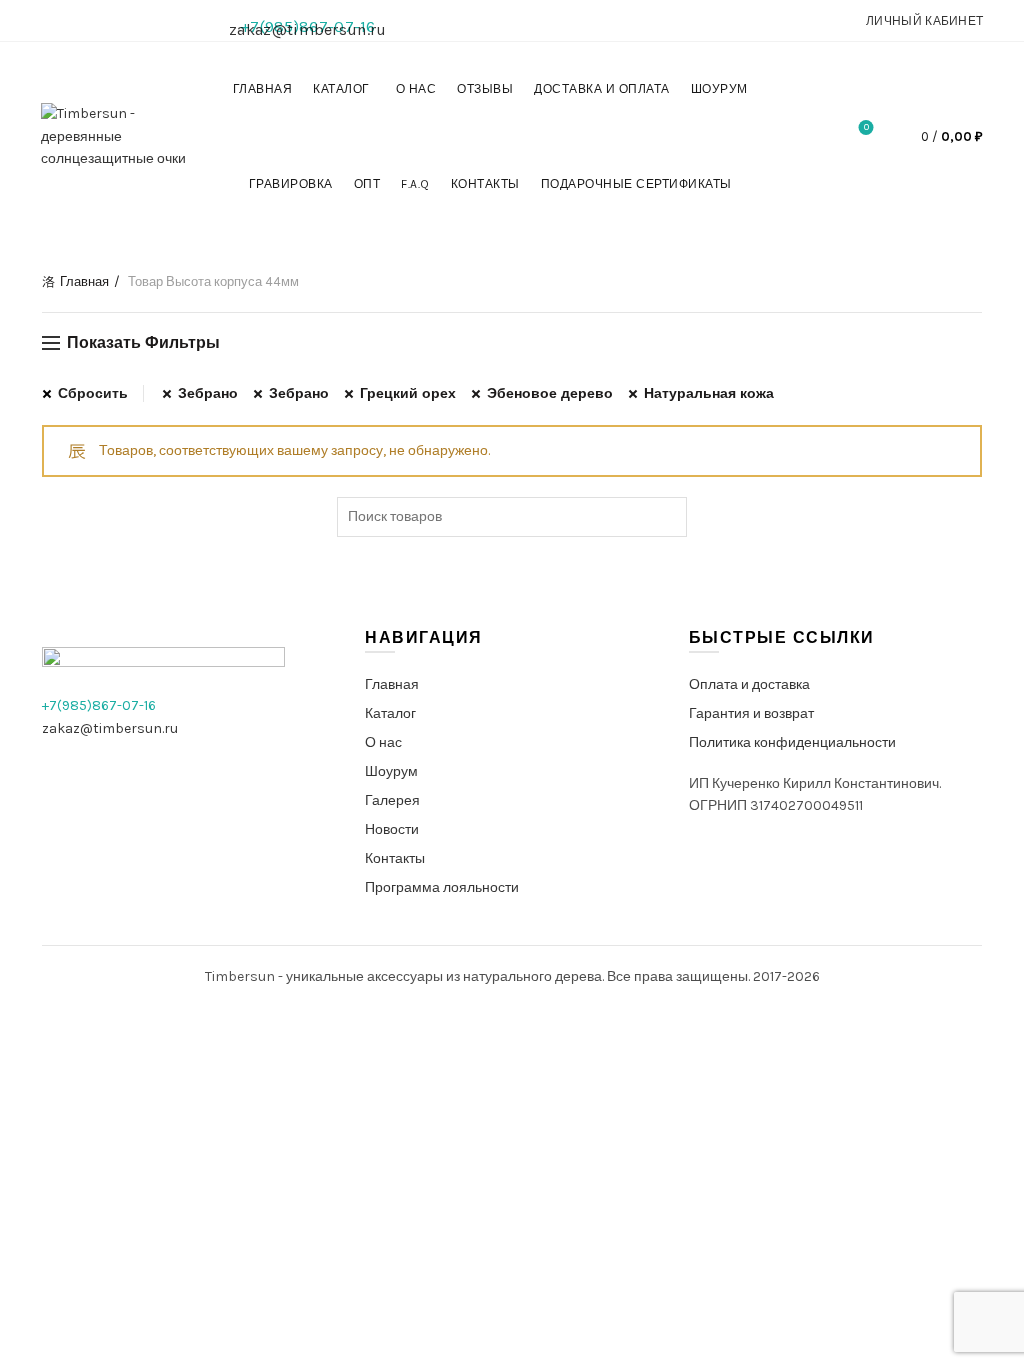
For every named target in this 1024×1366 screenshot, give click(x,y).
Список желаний (866, 127)
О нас (416, 89)
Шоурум (719, 89)
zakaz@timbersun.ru (307, 29)
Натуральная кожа (709, 393)
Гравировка (291, 184)
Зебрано (208, 393)
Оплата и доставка (749, 684)
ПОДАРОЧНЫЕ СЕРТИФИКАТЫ (636, 184)
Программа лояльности (442, 887)
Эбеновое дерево (550, 393)
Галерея (392, 800)
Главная (263, 89)
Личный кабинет (924, 21)
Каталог (341, 89)
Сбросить (93, 393)
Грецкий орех (408, 393)
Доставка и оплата (602, 89)
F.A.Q (415, 184)
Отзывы (485, 89)
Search (667, 517)
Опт (367, 184)
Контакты (485, 184)
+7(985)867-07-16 (99, 705)
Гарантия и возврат (751, 713)
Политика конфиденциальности (792, 742)
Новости (392, 829)
